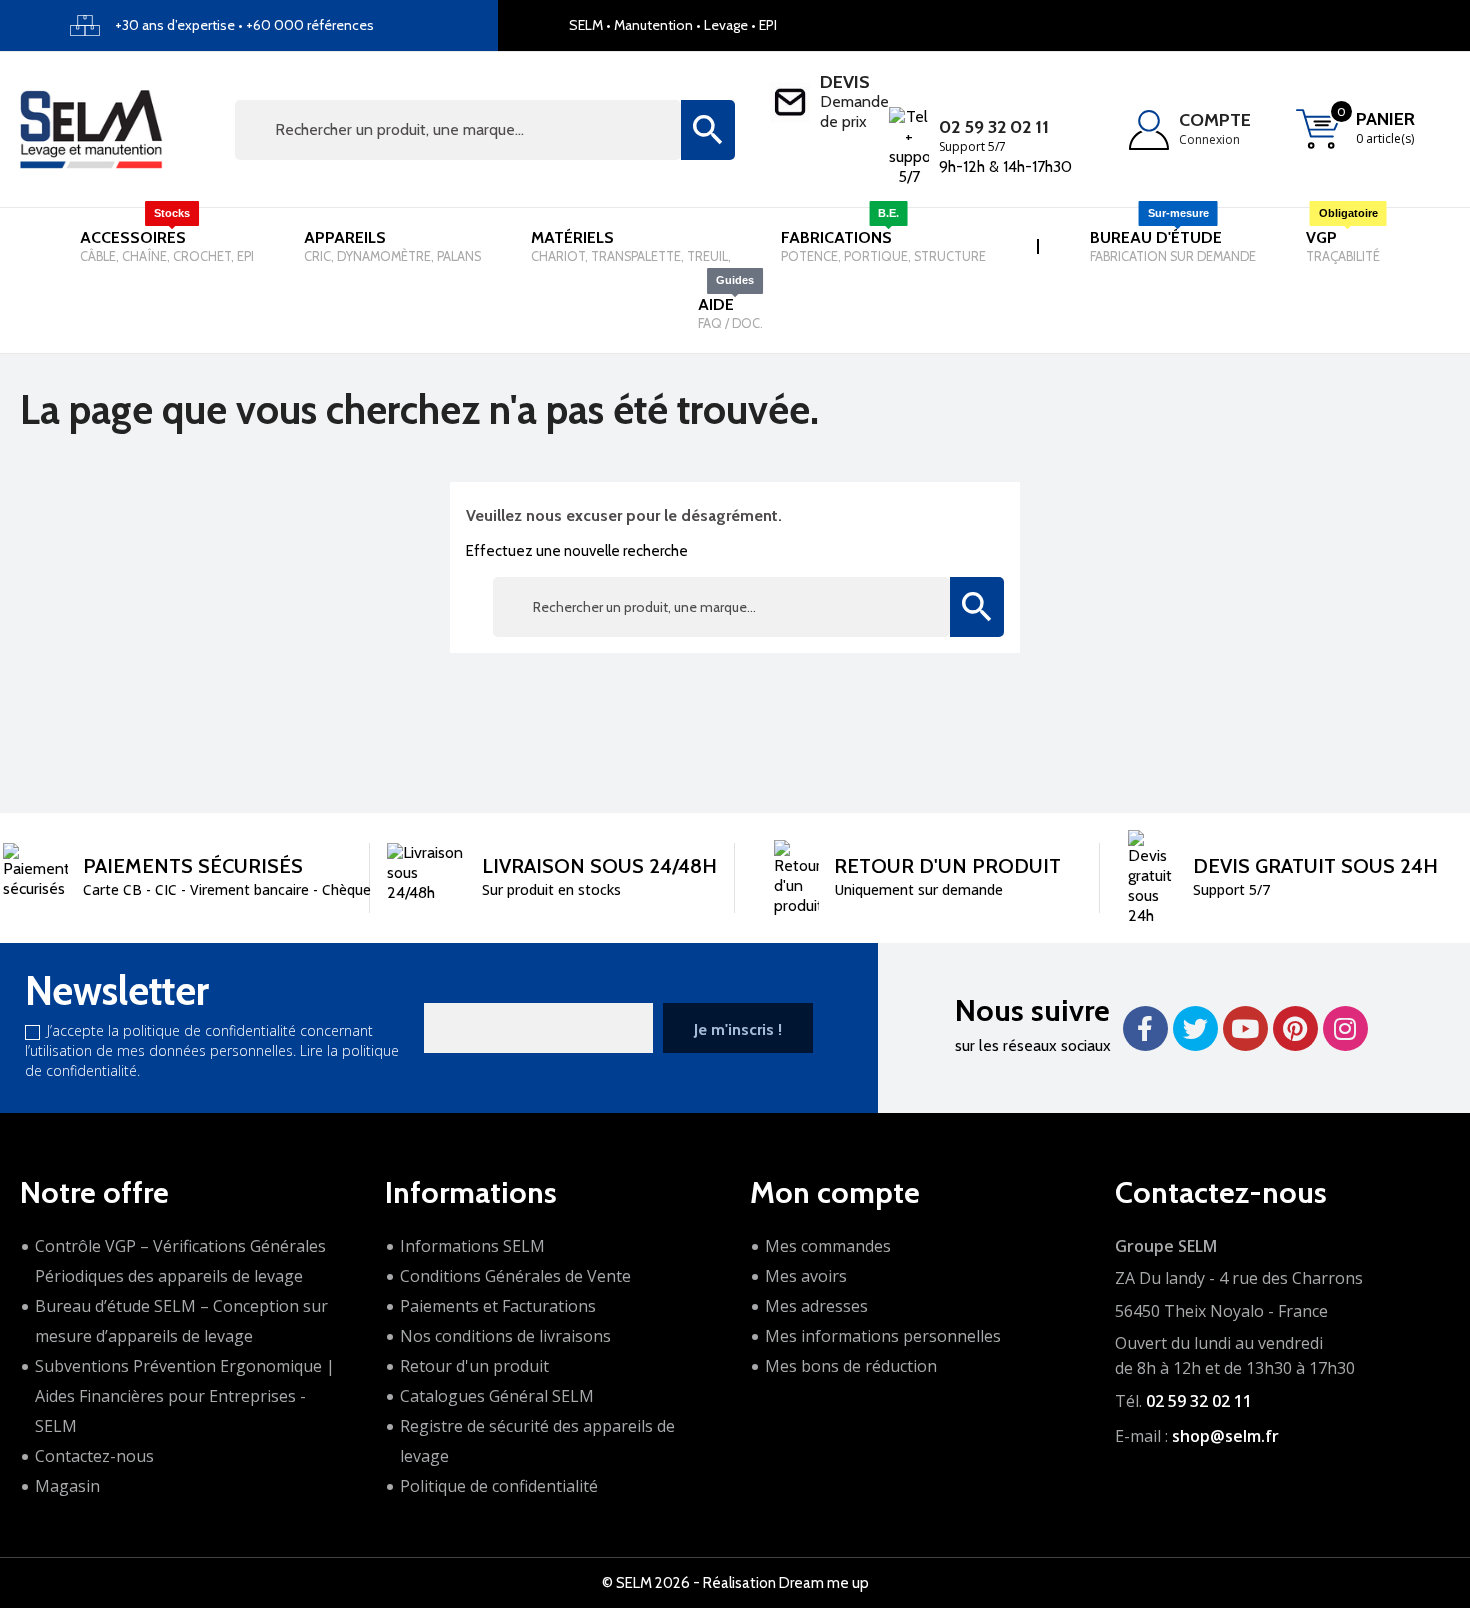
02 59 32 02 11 (994, 127)
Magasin (67, 1486)
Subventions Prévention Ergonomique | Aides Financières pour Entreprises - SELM (185, 1396)
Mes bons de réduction (851, 1366)
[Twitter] (1195, 1028)
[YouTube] (1245, 1028)
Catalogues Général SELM (497, 1396)
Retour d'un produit (474, 1366)
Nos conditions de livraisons (505, 1336)
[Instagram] (1345, 1028)
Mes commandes (828, 1246)
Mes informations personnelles (883, 1336)
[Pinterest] (1295, 1028)
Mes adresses (816, 1306)
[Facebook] (1145, 1028)
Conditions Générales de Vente (515, 1276)
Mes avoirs (806, 1276)
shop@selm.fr (1225, 1436)
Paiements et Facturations (498, 1306)
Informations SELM (472, 1246)
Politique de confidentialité (499, 1486)
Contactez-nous (94, 1456)
